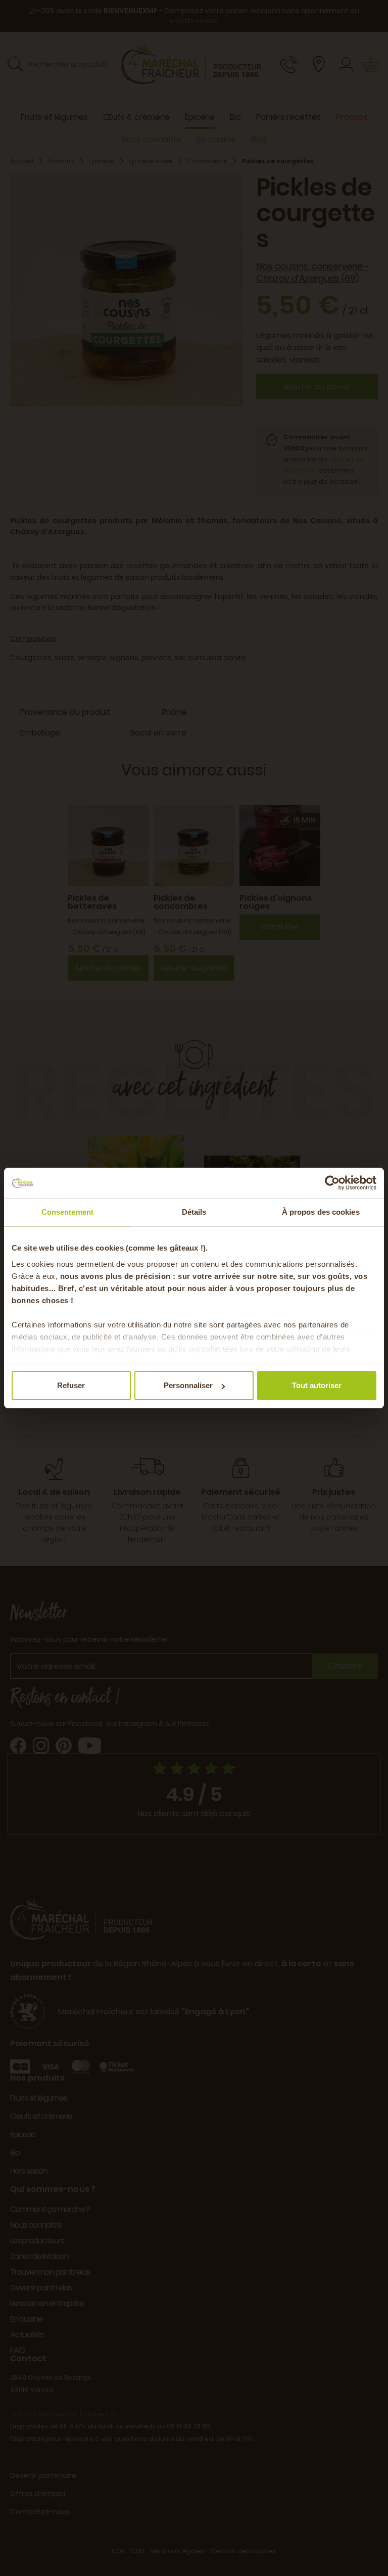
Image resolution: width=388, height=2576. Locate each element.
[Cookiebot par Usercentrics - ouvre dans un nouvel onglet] (332, 1183)
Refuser (71, 1385)
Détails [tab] (194, 1212)
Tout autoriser (317, 1385)
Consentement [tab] (67, 1212)
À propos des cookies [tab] (321, 1212)
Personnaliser (188, 1385)
